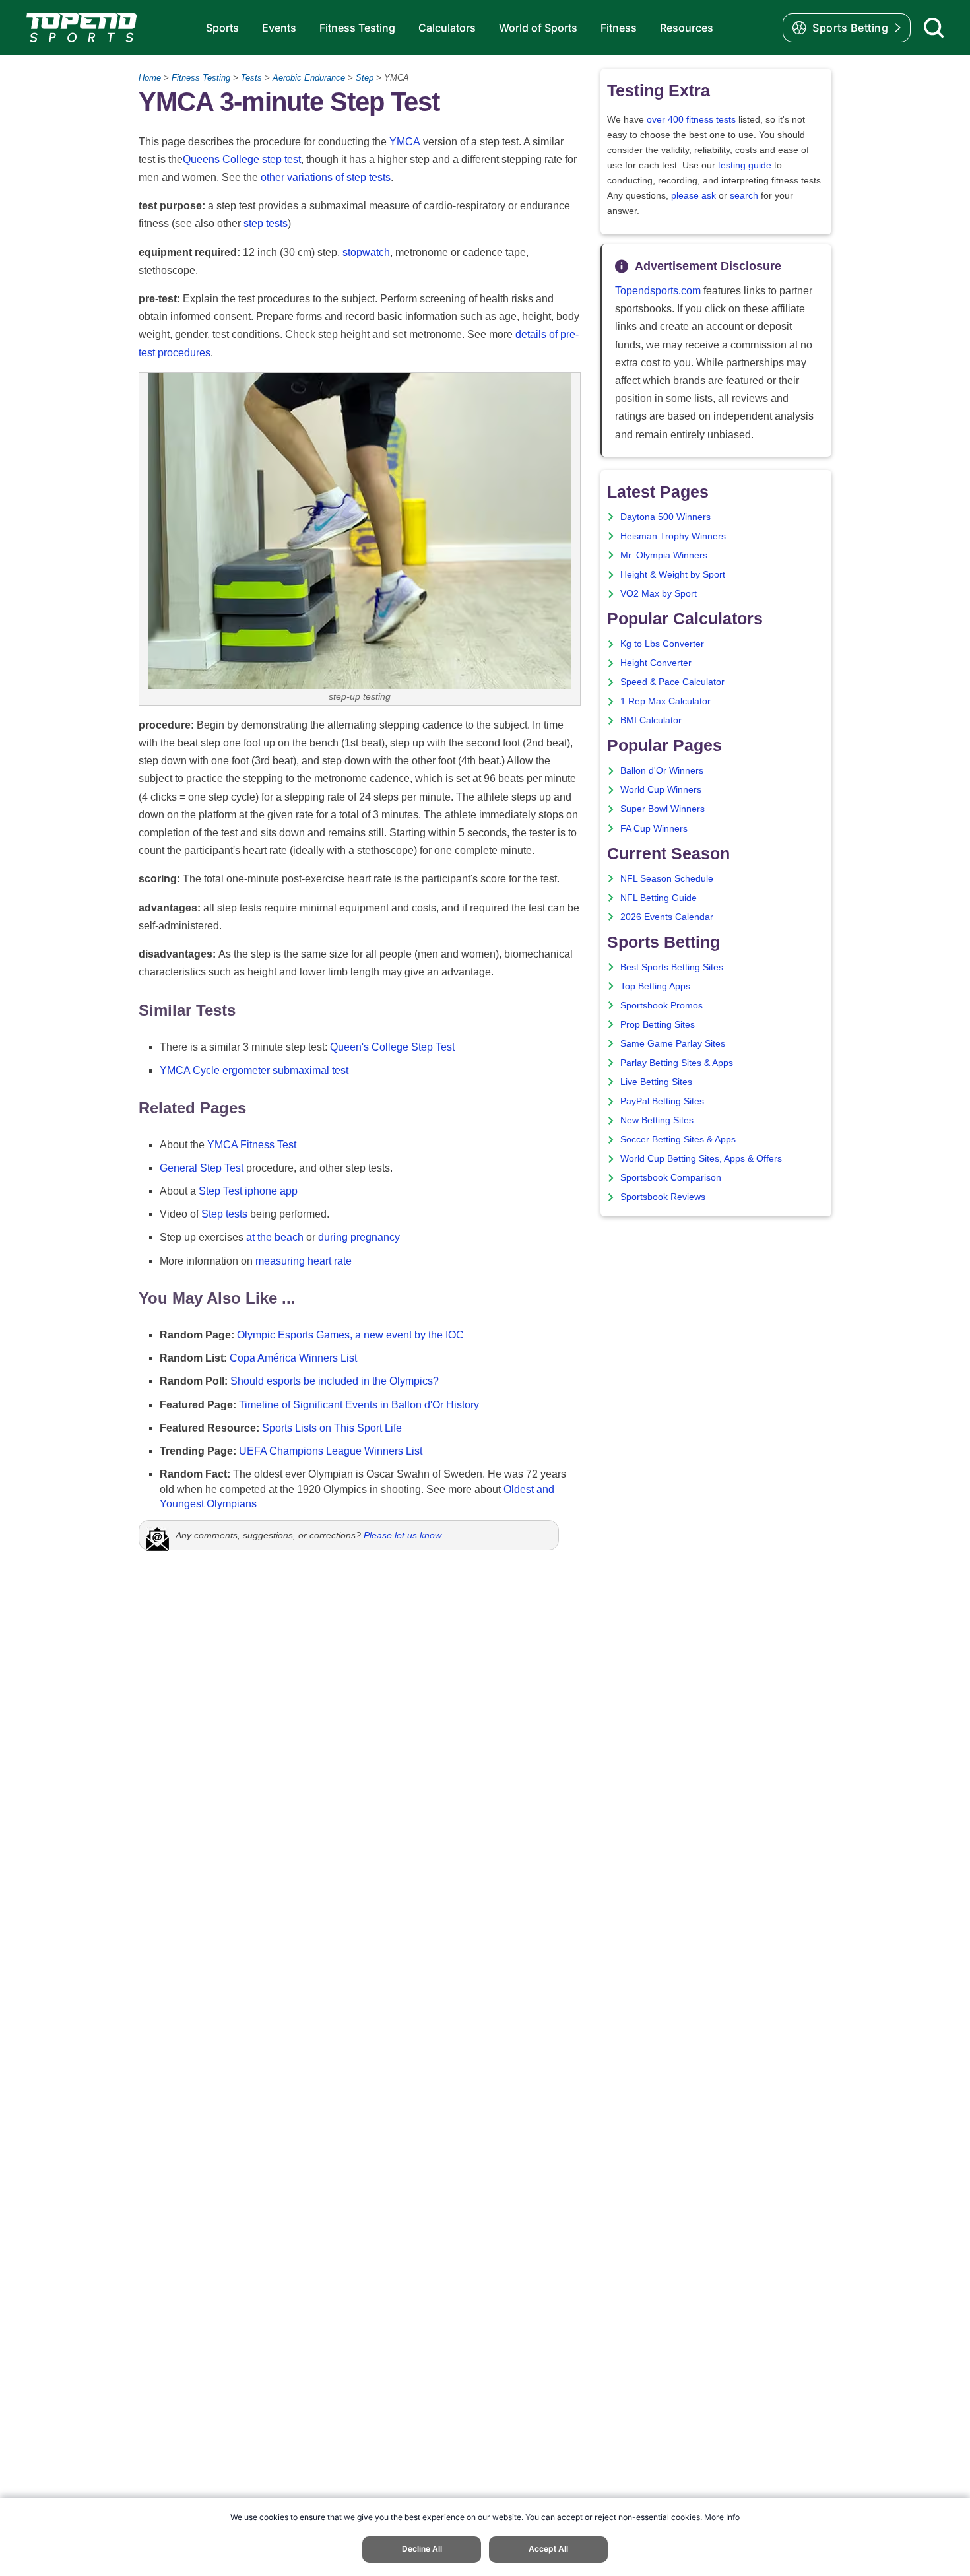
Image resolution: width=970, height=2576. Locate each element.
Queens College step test (242, 159)
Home (150, 78)
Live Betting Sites (656, 1082)
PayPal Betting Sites (662, 1101)
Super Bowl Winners (663, 809)
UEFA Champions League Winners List (331, 1451)
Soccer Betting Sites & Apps (678, 1139)
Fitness (619, 28)
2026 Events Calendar (667, 917)
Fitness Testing (357, 28)
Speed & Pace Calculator (672, 682)
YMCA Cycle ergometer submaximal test (254, 1070)
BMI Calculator (651, 720)
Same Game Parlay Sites (673, 1044)
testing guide (745, 165)
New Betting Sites (657, 1120)
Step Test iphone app (248, 1191)
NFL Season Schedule (667, 879)
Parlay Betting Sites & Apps (677, 1063)
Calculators (447, 28)
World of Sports (538, 28)
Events (279, 28)
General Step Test (202, 1168)
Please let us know (403, 1535)
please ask (694, 196)
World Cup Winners (661, 790)
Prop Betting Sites (658, 1025)
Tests (251, 78)
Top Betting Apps (655, 986)
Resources (687, 28)
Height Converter (656, 663)
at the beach (275, 1237)
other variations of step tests (326, 177)
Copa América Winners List (293, 1358)
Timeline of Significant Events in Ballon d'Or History (359, 1405)
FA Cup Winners (654, 829)
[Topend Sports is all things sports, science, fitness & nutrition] (81, 28)
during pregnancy (359, 1237)
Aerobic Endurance (309, 78)
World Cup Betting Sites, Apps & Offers (701, 1159)
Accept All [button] (548, 2549)
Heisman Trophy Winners (673, 536)
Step (365, 78)
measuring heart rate (304, 1261)
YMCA (405, 142)
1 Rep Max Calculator (665, 701)
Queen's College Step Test (392, 1047)
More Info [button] (722, 2517)
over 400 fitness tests (691, 120)
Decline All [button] (422, 2549)
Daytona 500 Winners (665, 517)
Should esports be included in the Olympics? (335, 1381)
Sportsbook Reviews (663, 1197)
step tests (266, 223)
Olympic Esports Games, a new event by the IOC (350, 1335)
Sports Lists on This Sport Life (332, 1428)
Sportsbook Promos (662, 1006)
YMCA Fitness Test (252, 1145)
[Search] (934, 28)
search (744, 196)
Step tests (224, 1214)
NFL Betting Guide (659, 898)
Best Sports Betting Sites (672, 967)
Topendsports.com (658, 291)
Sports (222, 28)
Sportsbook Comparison (671, 1178)
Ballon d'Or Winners (662, 771)
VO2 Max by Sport (659, 594)
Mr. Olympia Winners (664, 555)
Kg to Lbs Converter (662, 644)
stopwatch (366, 252)
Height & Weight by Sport (673, 575)
